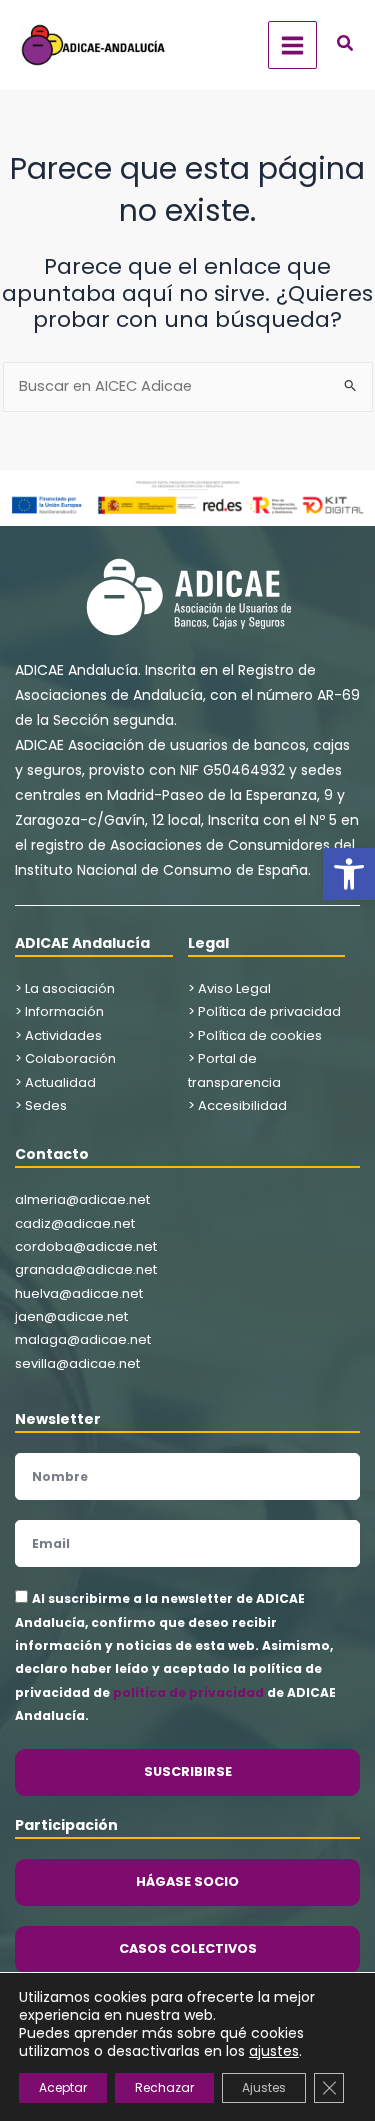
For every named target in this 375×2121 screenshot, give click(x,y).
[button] (349, 874)
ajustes (274, 2051)
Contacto (52, 1154)
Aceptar (63, 2087)
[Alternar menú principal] (292, 45)
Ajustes (264, 2087)
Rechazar (164, 2087)
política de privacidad (188, 1692)
